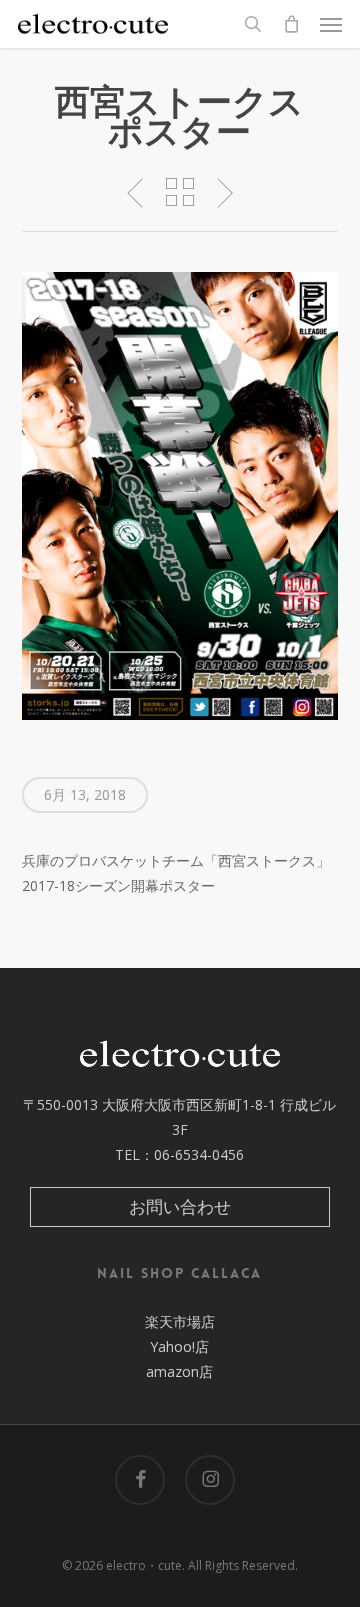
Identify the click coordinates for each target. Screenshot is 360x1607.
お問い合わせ (180, 1206)
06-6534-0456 (199, 1154)
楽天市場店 (180, 1321)
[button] (331, 24)
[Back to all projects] (179, 192)
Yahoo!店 (179, 1346)
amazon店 (179, 1371)
